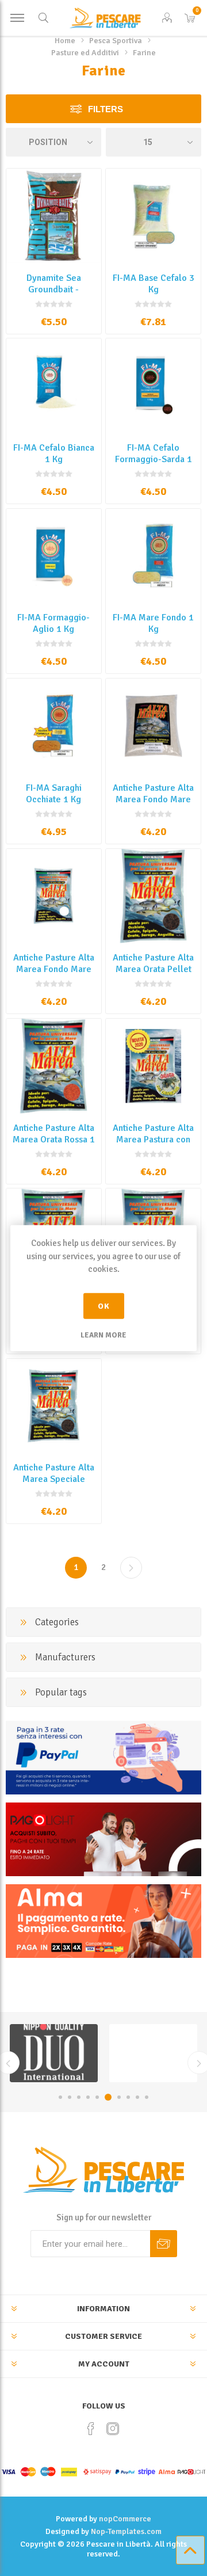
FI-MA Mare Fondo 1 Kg (153, 623)
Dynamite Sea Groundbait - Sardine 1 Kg (54, 289)
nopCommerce (125, 2519)
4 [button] (88, 2097)
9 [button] (137, 2097)
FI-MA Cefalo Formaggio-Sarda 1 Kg (154, 459)
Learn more (103, 1335)
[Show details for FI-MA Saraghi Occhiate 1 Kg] (54, 726)
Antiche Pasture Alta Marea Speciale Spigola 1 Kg (54, 1479)
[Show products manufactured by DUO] (54, 2053)
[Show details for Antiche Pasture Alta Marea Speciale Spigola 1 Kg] (54, 1406)
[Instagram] (113, 2429)
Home (65, 41)
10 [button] (147, 2097)
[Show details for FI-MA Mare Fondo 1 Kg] (153, 556)
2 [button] (70, 2097)
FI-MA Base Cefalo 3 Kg (154, 284)
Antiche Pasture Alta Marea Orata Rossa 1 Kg (54, 1140)
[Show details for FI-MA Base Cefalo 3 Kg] (153, 216)
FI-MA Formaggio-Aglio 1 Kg (53, 623)
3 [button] (79, 2097)
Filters (106, 109)
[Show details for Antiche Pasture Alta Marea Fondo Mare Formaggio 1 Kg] (54, 896)
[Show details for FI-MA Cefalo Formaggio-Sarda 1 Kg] (153, 386)
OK (104, 1306)
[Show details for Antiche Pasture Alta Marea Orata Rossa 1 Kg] (54, 1066)
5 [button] (97, 2097)
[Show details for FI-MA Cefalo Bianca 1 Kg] (54, 386)
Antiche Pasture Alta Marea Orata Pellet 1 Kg (153, 969)
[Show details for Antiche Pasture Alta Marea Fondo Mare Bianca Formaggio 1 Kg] (153, 726)
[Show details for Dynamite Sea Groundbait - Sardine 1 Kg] (54, 216)
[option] (54, 2053)
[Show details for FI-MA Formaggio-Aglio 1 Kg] (54, 556)
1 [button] (60, 2097)
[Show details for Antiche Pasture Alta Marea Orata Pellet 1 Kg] (153, 896)
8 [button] (128, 2097)
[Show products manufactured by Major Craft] (153, 2053)
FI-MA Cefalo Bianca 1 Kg (54, 454)
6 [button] (108, 2097)
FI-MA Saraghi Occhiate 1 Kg (54, 794)
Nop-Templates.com (126, 2531)
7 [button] (119, 2097)
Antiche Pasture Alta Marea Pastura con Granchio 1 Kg (153, 1140)
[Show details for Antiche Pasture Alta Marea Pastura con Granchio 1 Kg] (153, 1066)
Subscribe (164, 2244)
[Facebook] (91, 2429)
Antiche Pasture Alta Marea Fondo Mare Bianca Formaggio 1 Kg (153, 805)
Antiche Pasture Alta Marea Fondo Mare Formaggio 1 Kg (54, 969)
